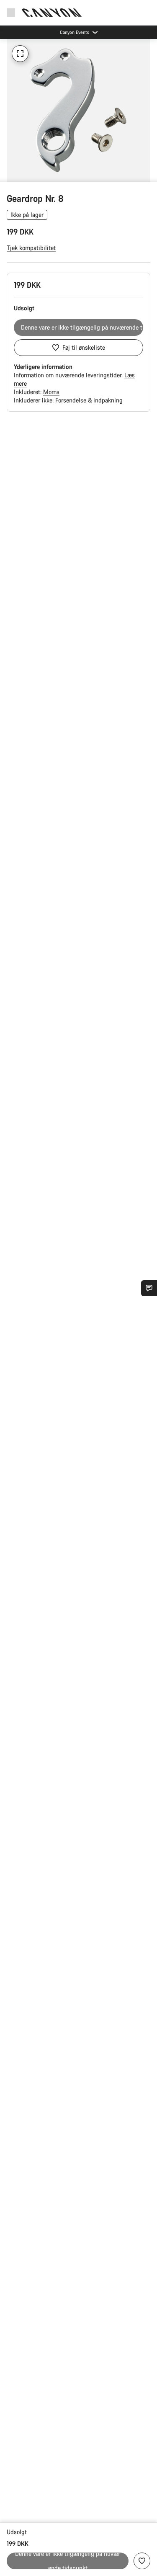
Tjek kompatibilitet (31, 248)
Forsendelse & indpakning (89, 400)
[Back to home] (52, 13)
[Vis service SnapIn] (149, 1288)
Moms (51, 392)
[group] (78, 110)
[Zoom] (20, 54)
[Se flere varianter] (8, 174)
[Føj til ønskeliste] (142, 2561)
